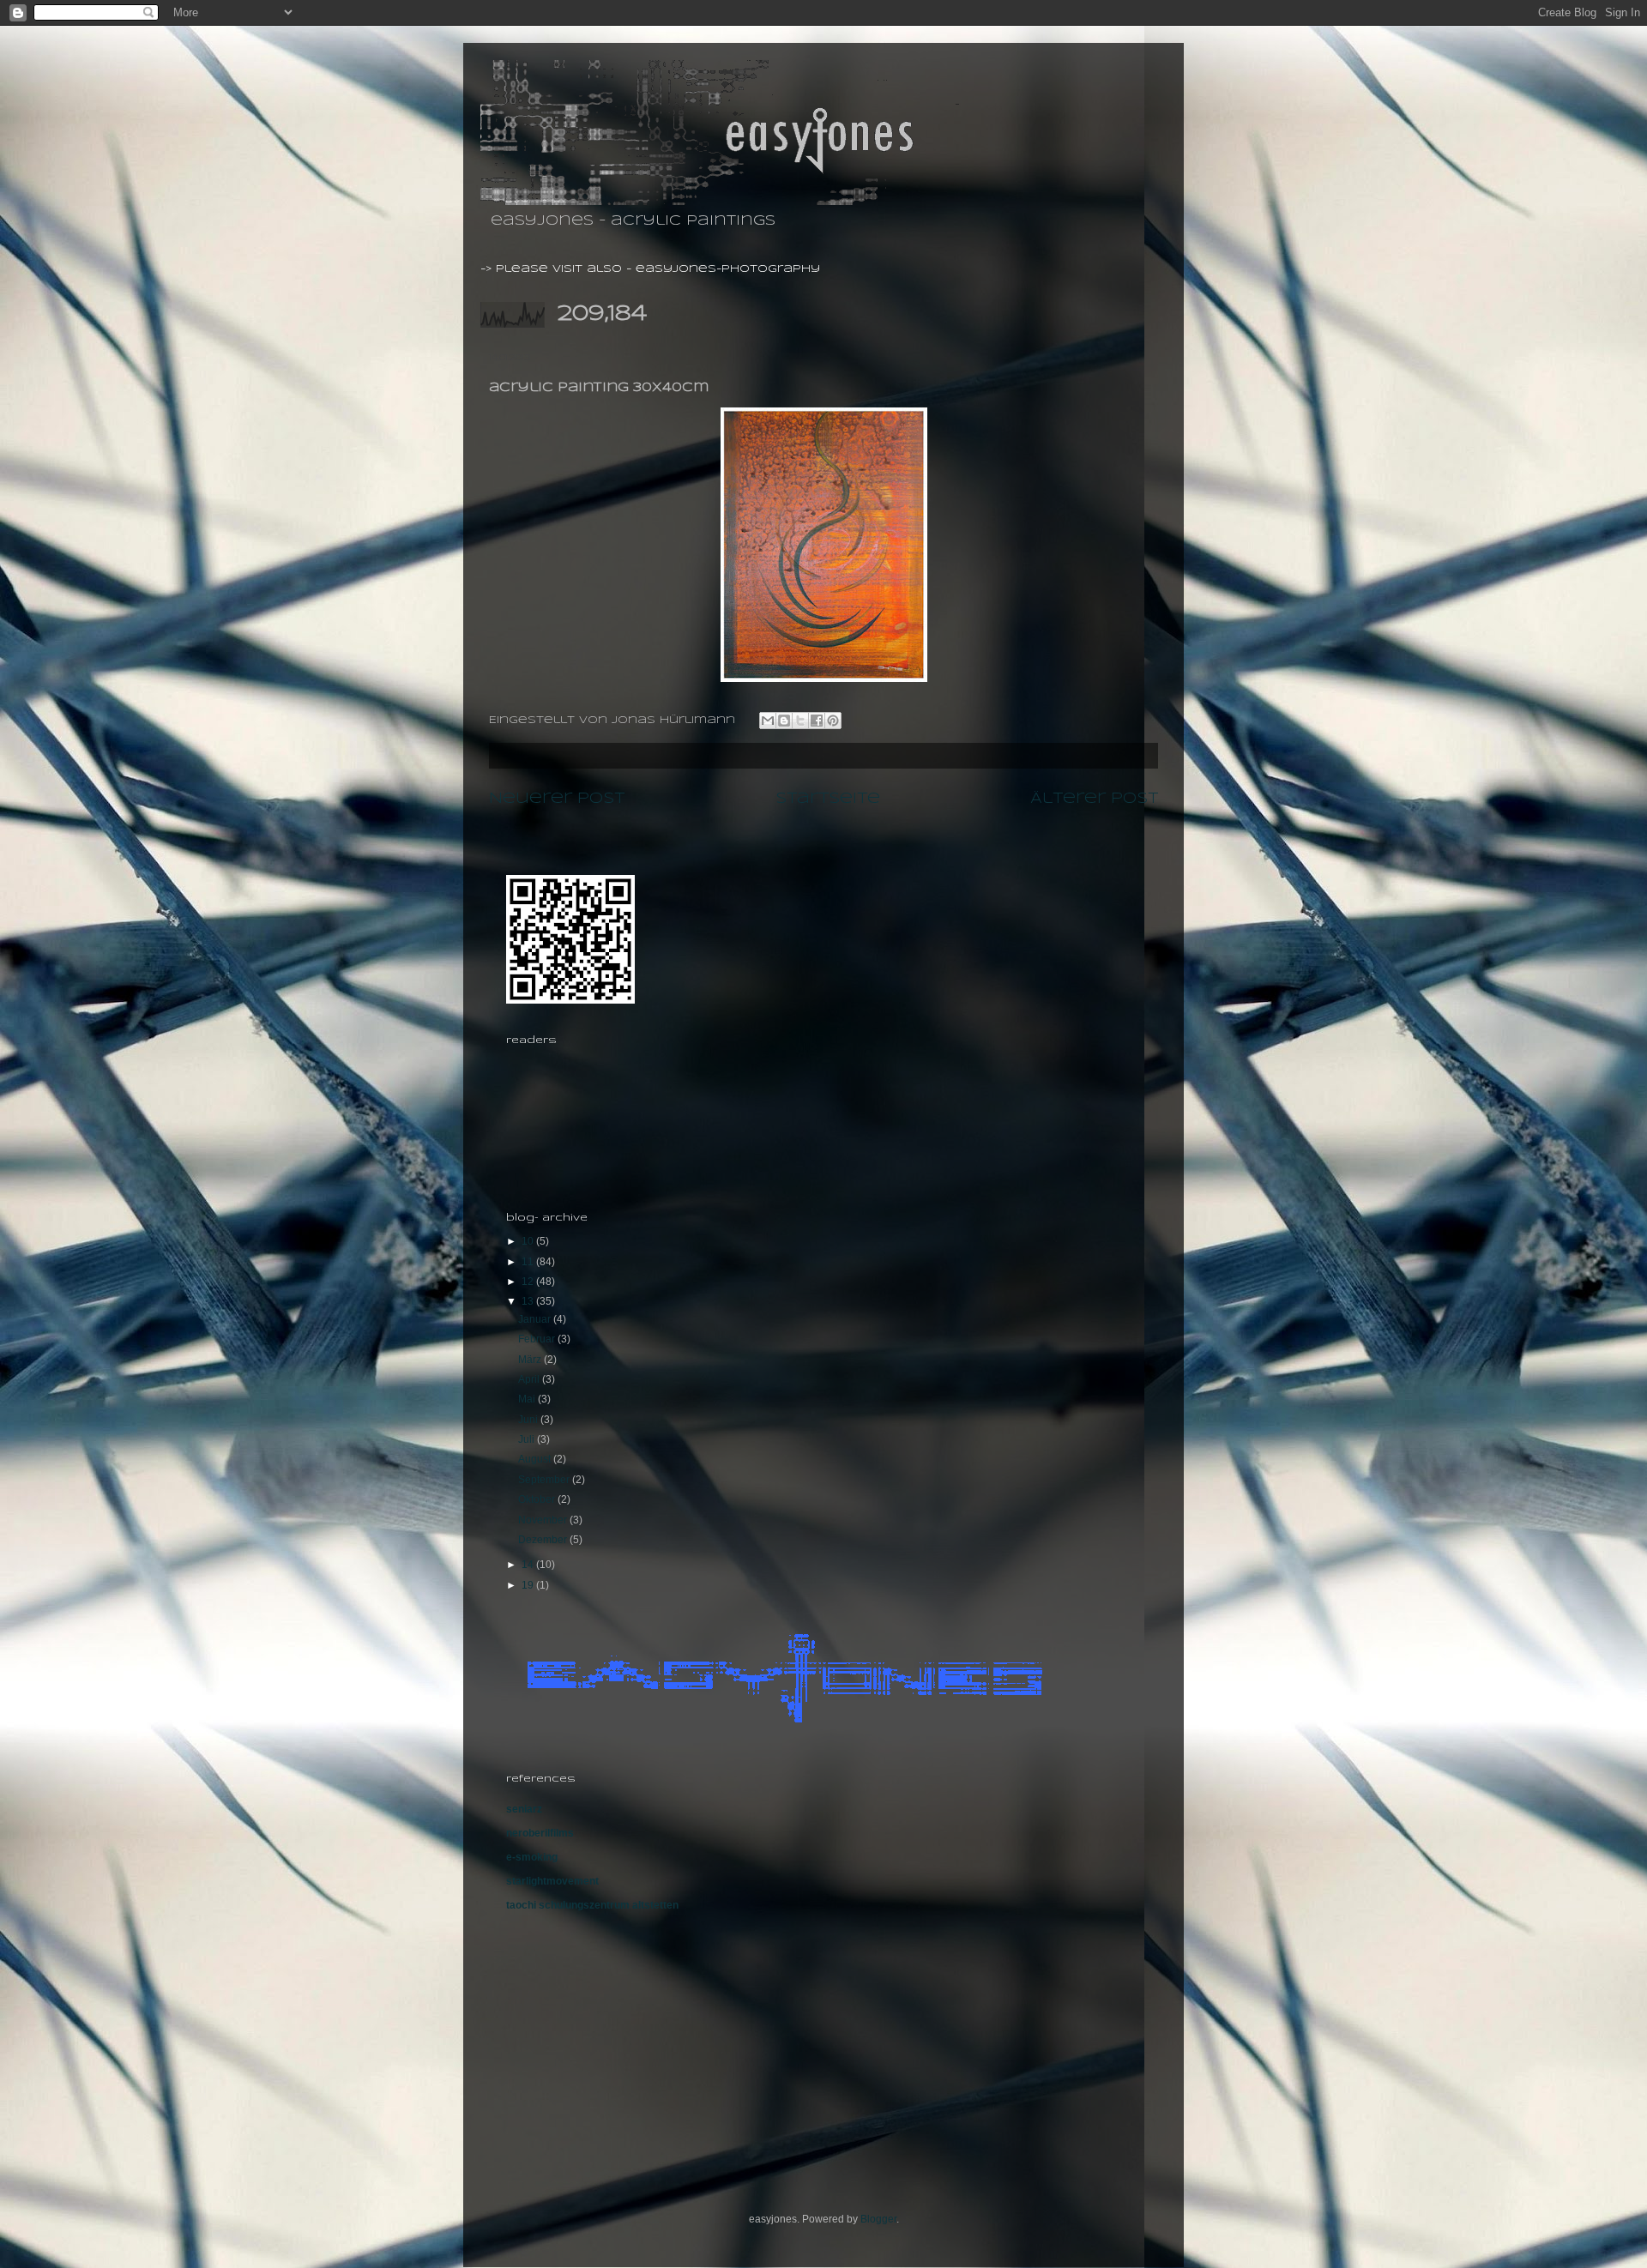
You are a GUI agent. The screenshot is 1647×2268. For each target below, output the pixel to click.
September (545, 1480)
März (531, 1360)
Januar (536, 1319)
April (530, 1379)
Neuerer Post (557, 799)
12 (529, 1282)
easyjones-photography (728, 269)
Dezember (544, 1540)
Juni (529, 1420)
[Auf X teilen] (800, 721)
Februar (538, 1339)
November (544, 1520)
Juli (528, 1439)
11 (529, 1262)
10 (529, 1241)
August (536, 1459)
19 (529, 1585)
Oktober (538, 1499)
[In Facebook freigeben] (817, 721)
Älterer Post (1094, 799)
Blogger (878, 2219)
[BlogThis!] (784, 721)
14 (529, 1565)
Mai (528, 1399)
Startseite (828, 799)
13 (529, 1301)
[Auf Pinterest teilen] (833, 721)
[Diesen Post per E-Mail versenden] (768, 721)
